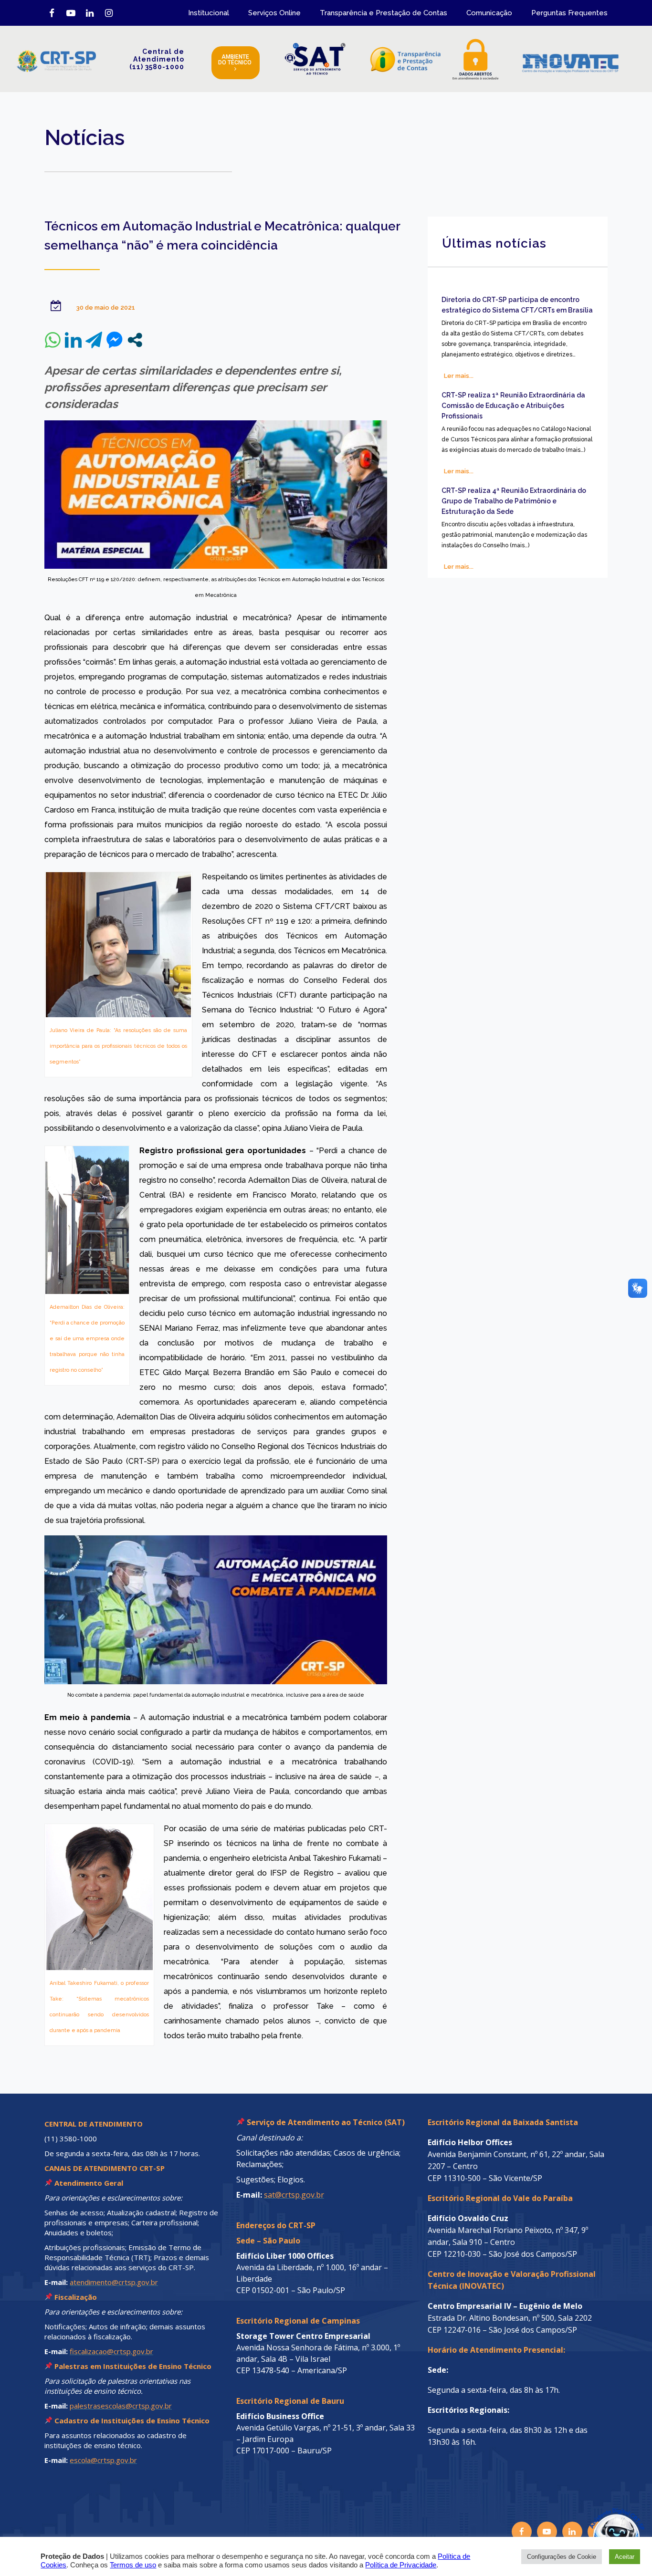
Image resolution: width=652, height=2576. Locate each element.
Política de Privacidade (401, 2565)
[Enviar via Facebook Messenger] (114, 340)
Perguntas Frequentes (569, 13)
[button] (596, 2520)
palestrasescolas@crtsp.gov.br (121, 2406)
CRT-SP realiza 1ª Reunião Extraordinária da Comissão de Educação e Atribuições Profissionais (513, 406)
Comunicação (489, 13)
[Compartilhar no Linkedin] (73, 340)
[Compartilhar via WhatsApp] (53, 340)
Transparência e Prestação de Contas (384, 13)
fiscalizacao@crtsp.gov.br (111, 2351)
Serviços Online (274, 13)
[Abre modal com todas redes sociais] (135, 340)
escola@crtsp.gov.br (103, 2460)
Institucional (209, 13)
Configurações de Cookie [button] (562, 2557)
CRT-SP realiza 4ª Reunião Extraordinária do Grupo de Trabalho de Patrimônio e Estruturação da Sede (514, 501)
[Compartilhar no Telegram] (94, 340)
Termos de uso (133, 2565)
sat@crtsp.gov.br (294, 2195)
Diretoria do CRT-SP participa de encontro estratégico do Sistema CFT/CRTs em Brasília (517, 305)
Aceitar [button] (625, 2557)
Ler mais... (459, 376)
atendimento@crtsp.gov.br (114, 2282)
